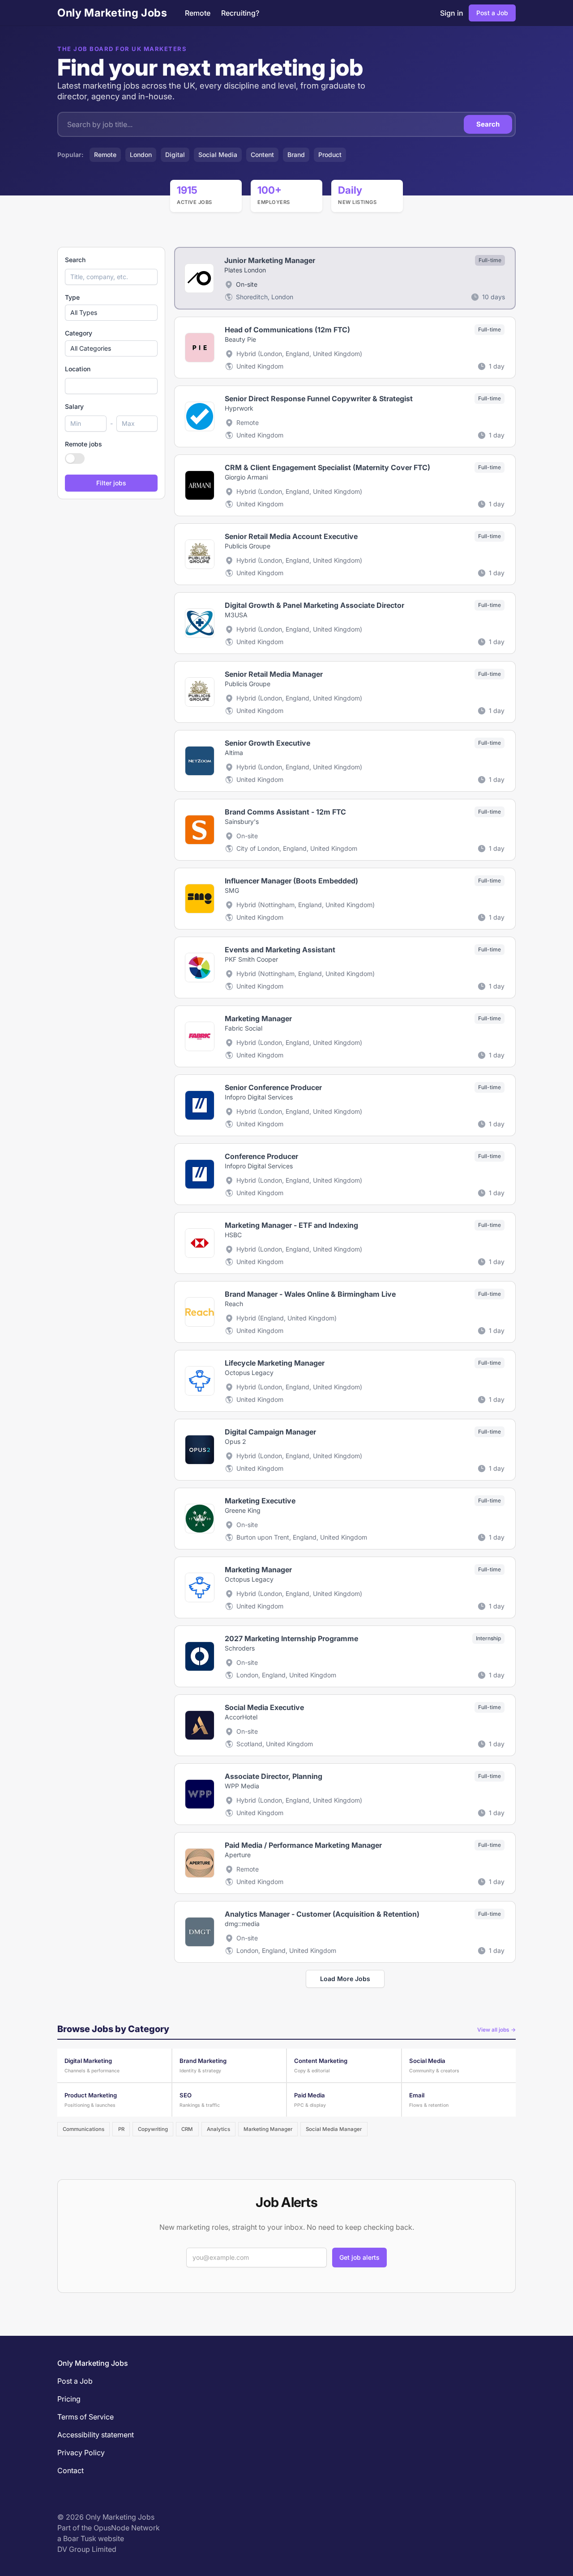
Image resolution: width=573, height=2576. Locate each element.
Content (262, 155)
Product (330, 155)
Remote (198, 13)
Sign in (452, 13)
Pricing (69, 2399)
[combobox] (111, 386)
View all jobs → (496, 2030)
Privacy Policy (81, 2453)
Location (78, 369)
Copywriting (153, 2129)
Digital (175, 155)
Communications (83, 2129)
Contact (71, 2470)
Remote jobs (83, 444)
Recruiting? (240, 13)
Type (72, 297)
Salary (74, 406)
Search (488, 124)
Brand (296, 155)
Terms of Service (86, 2417)
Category (79, 333)
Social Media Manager (334, 2129)
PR (121, 2129)
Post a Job (492, 13)
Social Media (218, 155)
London (141, 155)
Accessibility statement (96, 2435)
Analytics (218, 2129)
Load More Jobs (345, 1979)
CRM (187, 2129)
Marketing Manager (268, 2129)
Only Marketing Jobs (112, 13)
